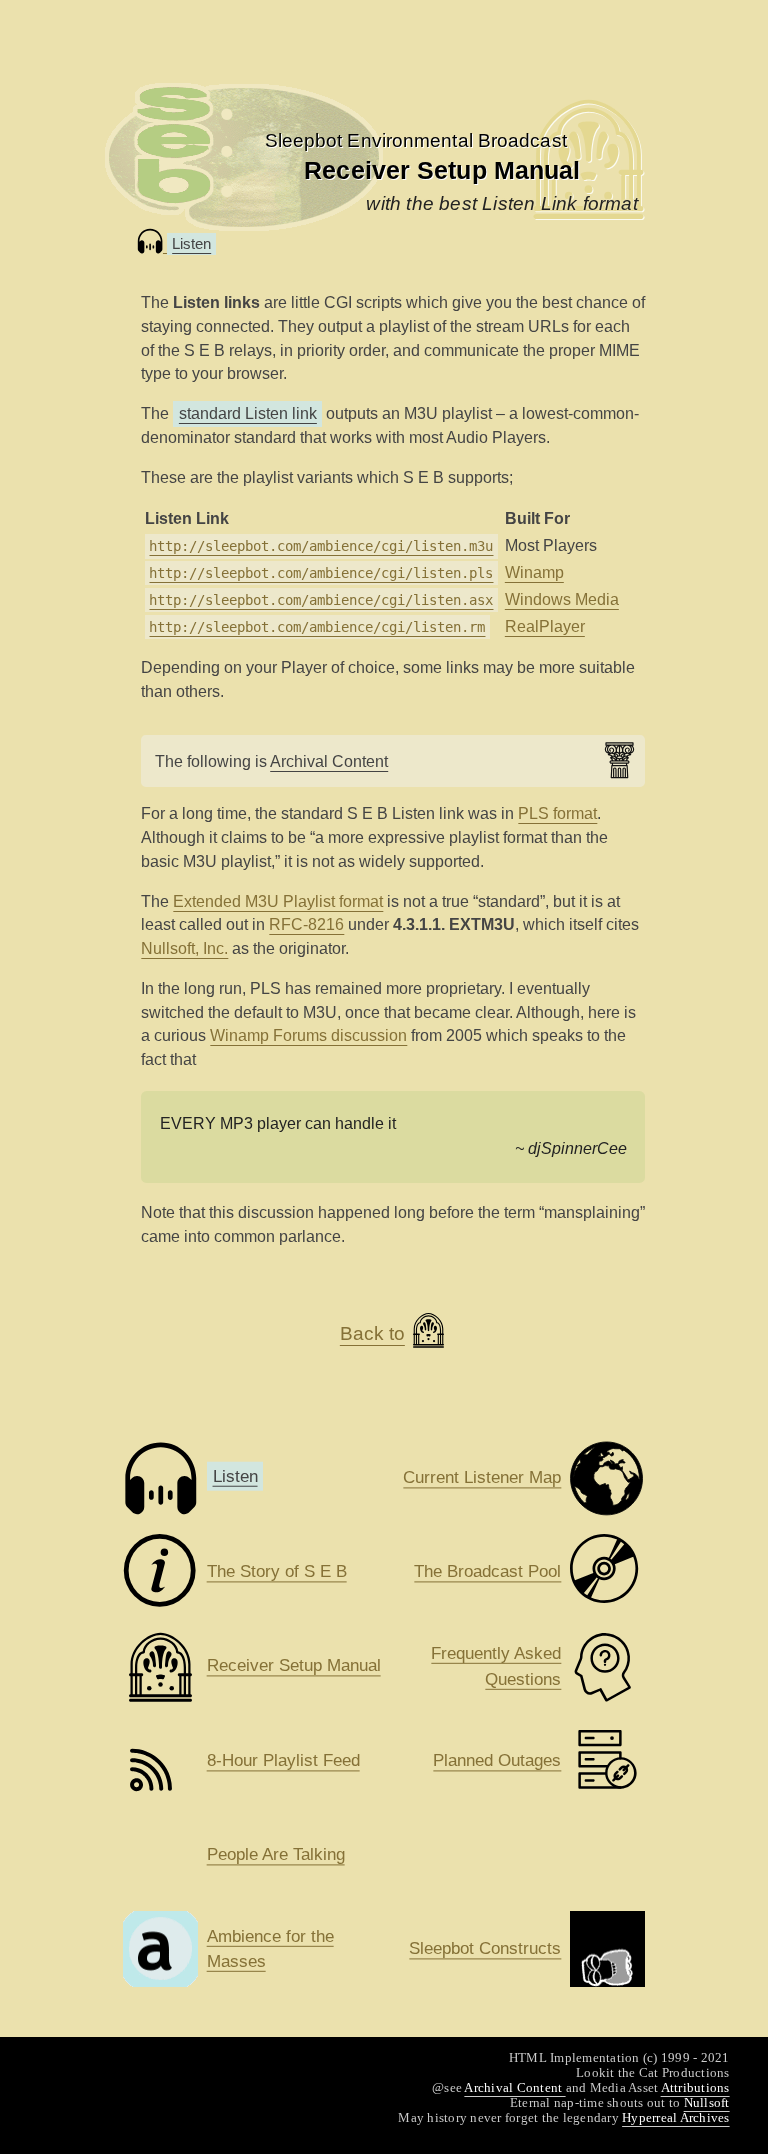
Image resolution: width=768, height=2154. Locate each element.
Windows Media (562, 599)
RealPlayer (545, 626)
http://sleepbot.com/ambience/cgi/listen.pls (321, 573)
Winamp (534, 572)
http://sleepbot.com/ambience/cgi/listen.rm (317, 627)
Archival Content (329, 761)
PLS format (557, 813)
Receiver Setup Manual (442, 170)
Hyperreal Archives (676, 2117)
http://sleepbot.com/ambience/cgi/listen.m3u (321, 546)
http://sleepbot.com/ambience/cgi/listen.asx (321, 600)
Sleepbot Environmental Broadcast (416, 140)
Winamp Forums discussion (308, 1035)
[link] (416, 140)
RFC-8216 (306, 924)
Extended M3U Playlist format (278, 901)
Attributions (695, 2087)
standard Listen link (248, 413)
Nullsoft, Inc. (184, 948)
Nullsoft (707, 2102)
